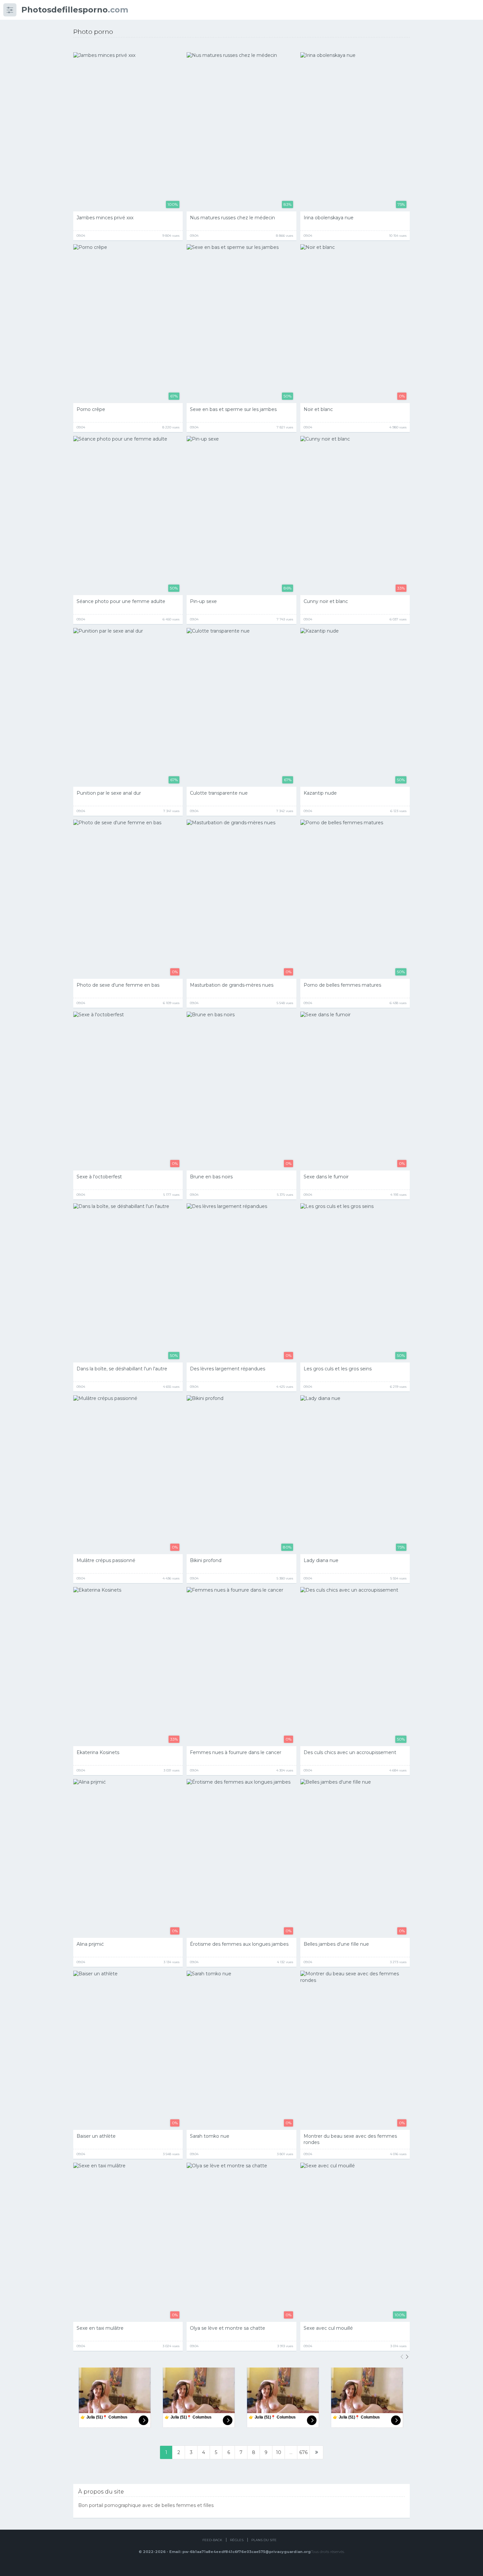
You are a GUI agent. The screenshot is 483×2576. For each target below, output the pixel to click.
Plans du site (264, 2540)
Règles (237, 2540)
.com (75, 10)
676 (303, 2452)
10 (279, 2452)
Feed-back (212, 2540)
